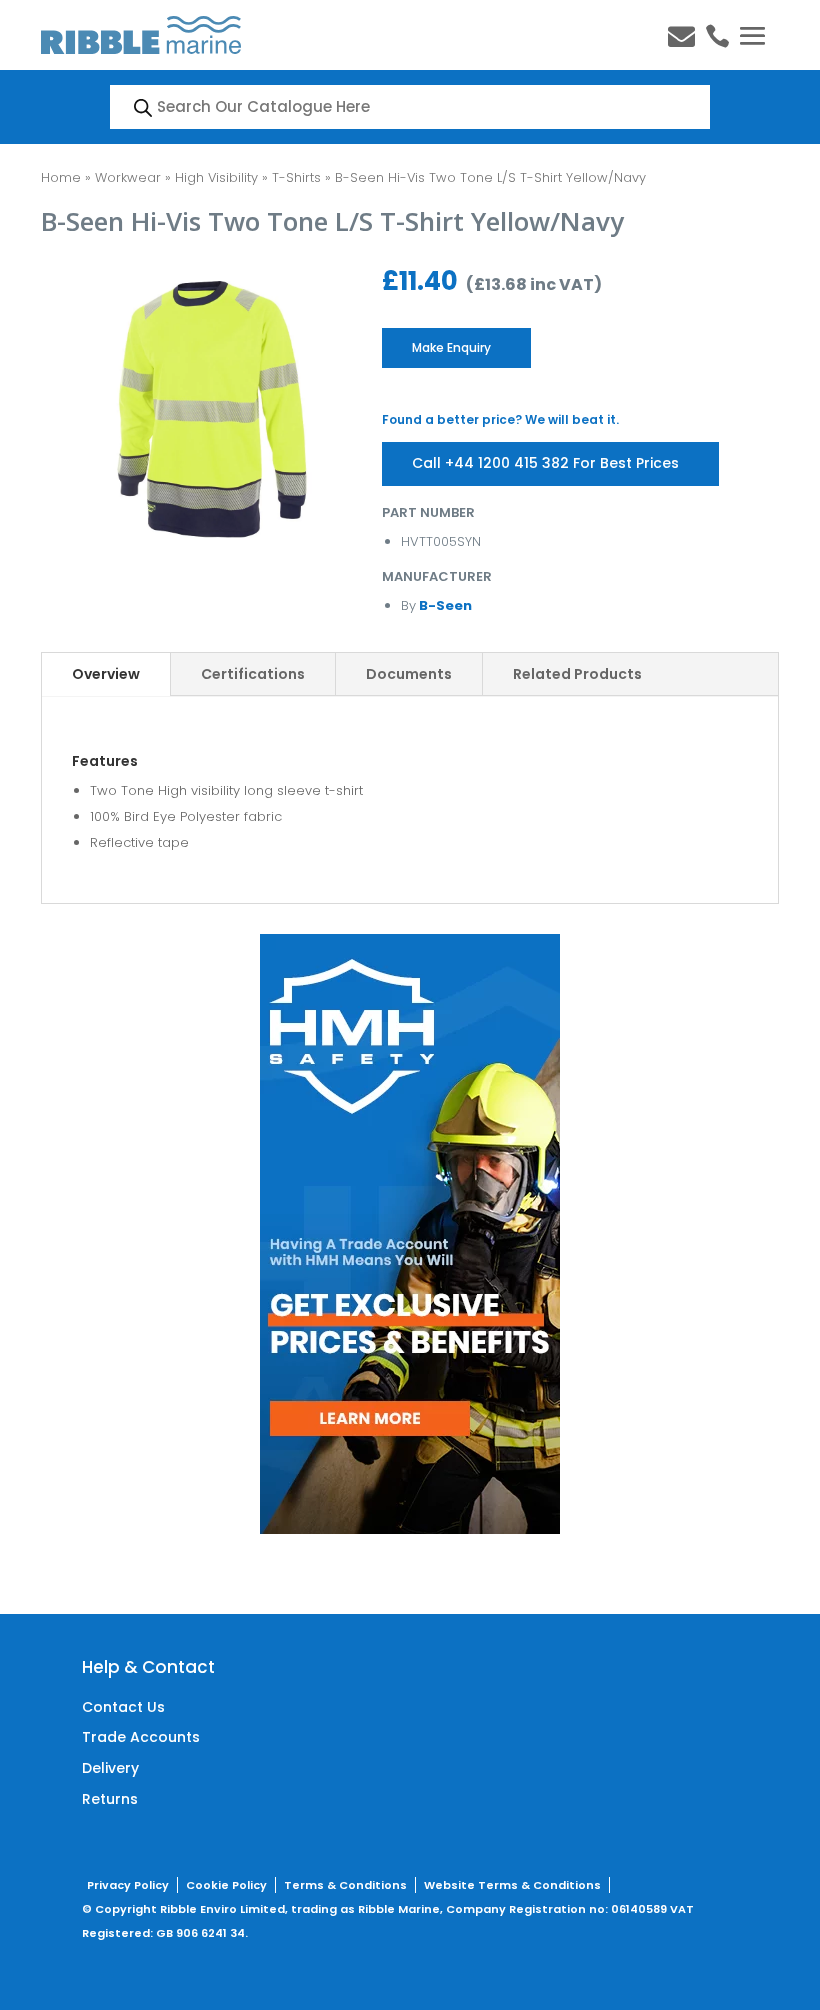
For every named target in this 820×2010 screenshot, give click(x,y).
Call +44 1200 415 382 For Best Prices (545, 463)
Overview (106, 674)
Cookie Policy (226, 1885)
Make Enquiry (451, 347)
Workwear (128, 177)
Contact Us (123, 1707)
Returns (110, 1799)
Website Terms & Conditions (512, 1885)
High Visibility (216, 177)
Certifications (253, 674)
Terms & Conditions (345, 1885)
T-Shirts (296, 177)
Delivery (110, 1768)
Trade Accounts (141, 1737)
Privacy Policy (128, 1885)
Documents (409, 674)
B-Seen (444, 605)
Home (61, 177)
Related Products (577, 674)
